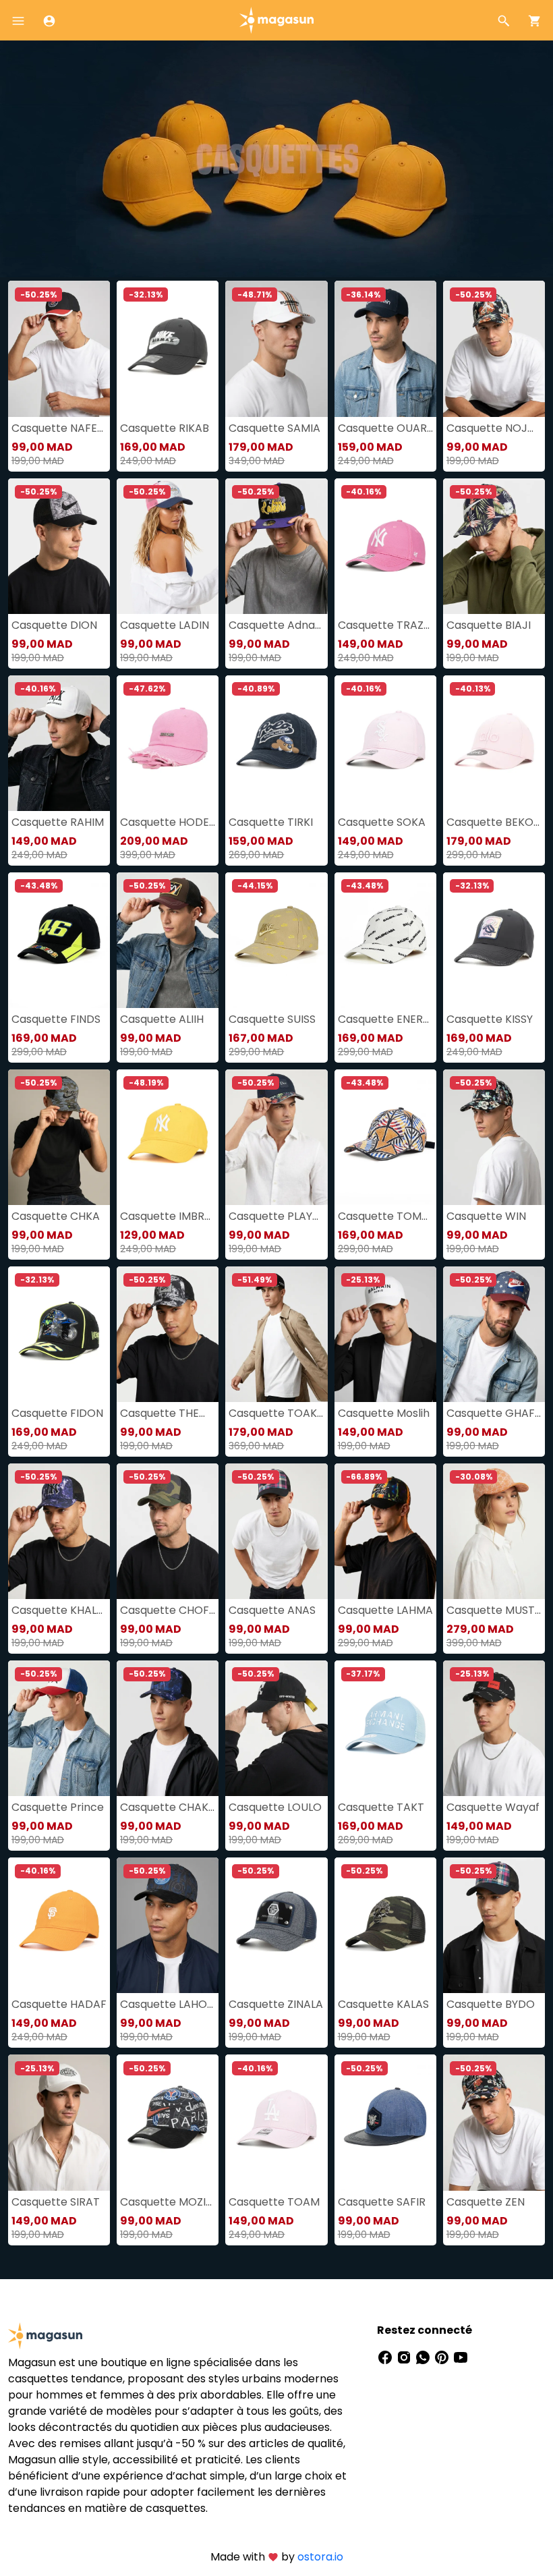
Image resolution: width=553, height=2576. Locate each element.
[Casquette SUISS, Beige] (276, 940)
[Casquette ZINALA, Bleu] (276, 1925)
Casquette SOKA (382, 822)
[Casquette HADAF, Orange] (59, 1925)
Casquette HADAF (59, 2004)
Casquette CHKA (56, 1216)
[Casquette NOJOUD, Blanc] (494, 348)
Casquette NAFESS (59, 428)
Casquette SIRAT (56, 2202)
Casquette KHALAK (59, 1610)
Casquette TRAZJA (385, 625)
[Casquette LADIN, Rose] (168, 546)
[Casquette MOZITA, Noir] (168, 2122)
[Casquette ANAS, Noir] (276, 1531)
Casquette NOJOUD (494, 428)
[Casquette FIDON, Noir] (59, 1334)
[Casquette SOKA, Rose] (385, 743)
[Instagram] (405, 2357)
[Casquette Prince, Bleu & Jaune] (59, 1728)
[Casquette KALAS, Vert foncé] (385, 1925)
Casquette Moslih (384, 1413)
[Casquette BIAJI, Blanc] (494, 546)
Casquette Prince (58, 1807)
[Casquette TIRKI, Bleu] (276, 743)
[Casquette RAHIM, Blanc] (59, 743)
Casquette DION (54, 625)
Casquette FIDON (57, 1413)
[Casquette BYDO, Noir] (494, 1925)
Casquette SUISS (272, 1019)
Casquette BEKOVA (494, 822)
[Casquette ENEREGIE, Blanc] (385, 940)
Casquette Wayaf (493, 1807)
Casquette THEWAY (168, 1413)
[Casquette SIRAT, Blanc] (59, 2122)
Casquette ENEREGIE (385, 1019)
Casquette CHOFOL (168, 1610)
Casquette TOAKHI (276, 1413)
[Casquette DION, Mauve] (59, 546)
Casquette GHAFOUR (494, 1413)
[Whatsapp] (424, 2357)
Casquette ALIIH (162, 1019)
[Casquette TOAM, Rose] (276, 2122)
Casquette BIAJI (489, 625)
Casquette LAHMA (385, 1610)
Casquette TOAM (274, 2202)
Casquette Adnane (276, 625)
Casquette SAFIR (382, 2202)
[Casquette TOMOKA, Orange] (385, 1137)
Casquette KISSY (490, 1019)
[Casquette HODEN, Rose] (168, 743)
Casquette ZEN (486, 2202)
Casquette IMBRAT (168, 1216)
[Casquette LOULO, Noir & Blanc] (276, 1728)
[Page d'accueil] (276, 19)
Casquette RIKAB (165, 428)
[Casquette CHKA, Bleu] (59, 1137)
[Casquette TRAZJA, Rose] (385, 546)
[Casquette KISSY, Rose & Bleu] (494, 940)
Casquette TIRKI (271, 822)
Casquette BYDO (491, 2004)
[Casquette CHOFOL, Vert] (168, 1531)
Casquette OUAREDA (385, 428)
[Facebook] (386, 2357)
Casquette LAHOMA (168, 2004)
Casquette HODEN (168, 822)
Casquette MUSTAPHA (494, 1610)
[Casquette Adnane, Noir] (276, 546)
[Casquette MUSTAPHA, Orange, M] (494, 1531)
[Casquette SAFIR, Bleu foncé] (385, 2122)
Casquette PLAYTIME (276, 1216)
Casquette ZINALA (276, 2004)
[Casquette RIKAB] (168, 348)
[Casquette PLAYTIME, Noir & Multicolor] (276, 1137)
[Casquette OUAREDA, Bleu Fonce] (385, 348)
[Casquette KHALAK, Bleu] (59, 1531)
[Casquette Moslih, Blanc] (385, 1334)
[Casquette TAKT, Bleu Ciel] (385, 1728)
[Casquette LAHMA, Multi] (385, 1531)
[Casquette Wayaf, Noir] (494, 1728)
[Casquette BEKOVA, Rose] (494, 743)
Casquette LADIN (165, 625)
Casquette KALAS (383, 2004)
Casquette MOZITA (168, 2202)
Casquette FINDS (56, 1019)
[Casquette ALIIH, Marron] (168, 940)
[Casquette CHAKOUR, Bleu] (168, 1728)
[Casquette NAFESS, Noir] (59, 348)
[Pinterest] (443, 2357)
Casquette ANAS (272, 1610)
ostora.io (320, 2557)
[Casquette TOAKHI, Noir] (276, 1334)
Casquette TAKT (381, 1807)
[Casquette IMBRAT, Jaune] (168, 1137)
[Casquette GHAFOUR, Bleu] (494, 1334)
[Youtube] (461, 2357)
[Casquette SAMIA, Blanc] (276, 348)
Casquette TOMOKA (385, 1216)
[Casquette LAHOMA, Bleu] (168, 1925)
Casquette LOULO (275, 1807)
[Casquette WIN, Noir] (494, 1137)
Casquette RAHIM (58, 822)
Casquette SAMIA (274, 428)
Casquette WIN (486, 1216)
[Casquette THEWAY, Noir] (168, 1334)
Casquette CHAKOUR (168, 1807)
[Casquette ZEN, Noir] (494, 2122)
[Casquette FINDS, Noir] (59, 940)
